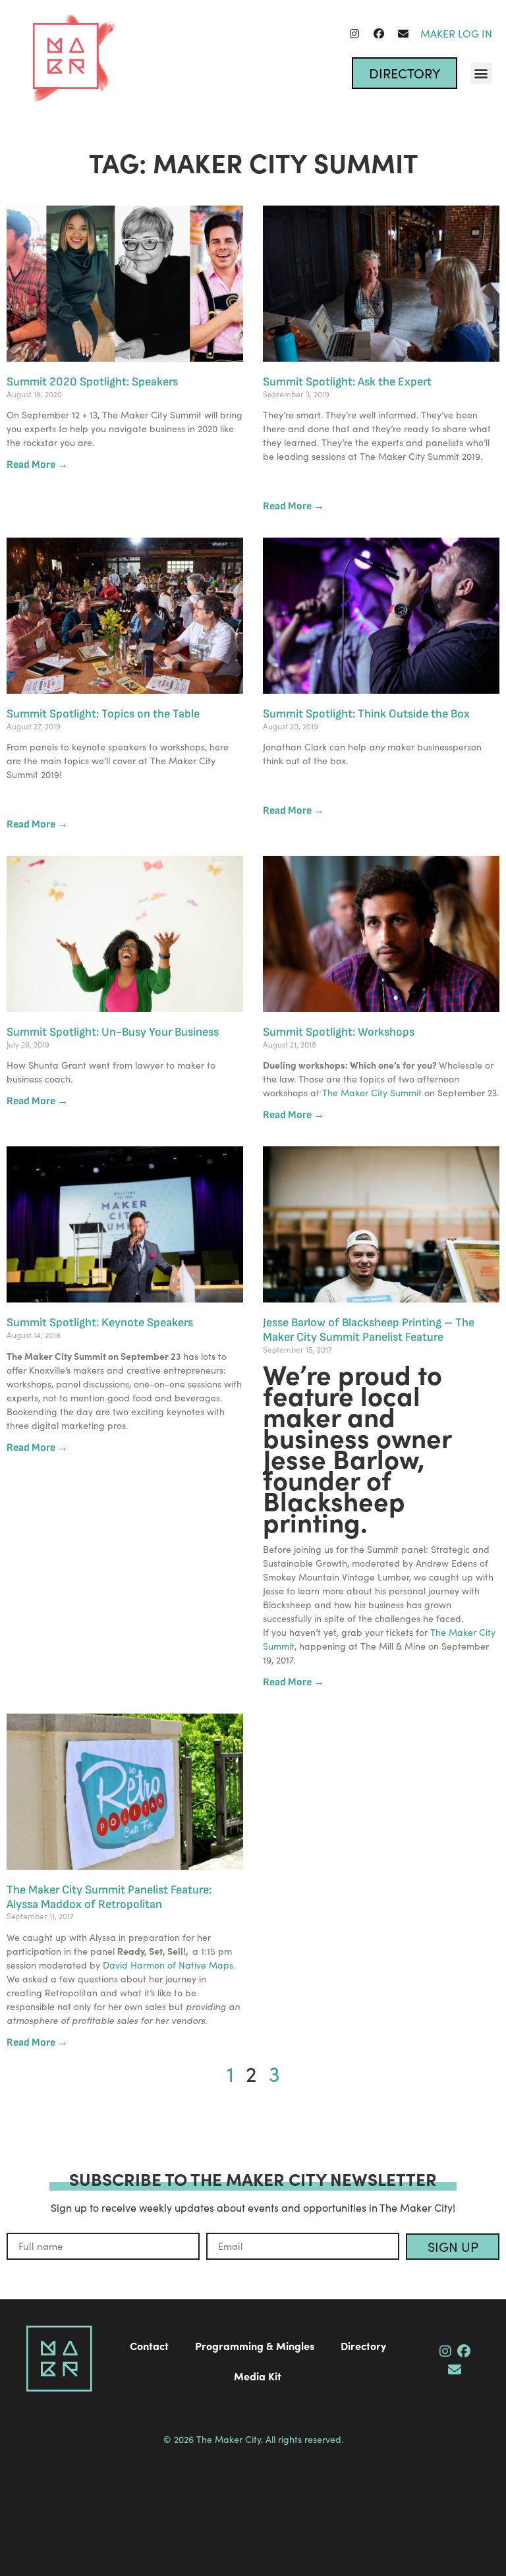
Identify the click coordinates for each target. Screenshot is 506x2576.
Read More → (37, 465)
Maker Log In (456, 33)
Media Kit (258, 2376)
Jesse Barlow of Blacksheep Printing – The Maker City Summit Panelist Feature (369, 1330)
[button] (481, 73)
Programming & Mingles (255, 2345)
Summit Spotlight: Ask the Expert (347, 382)
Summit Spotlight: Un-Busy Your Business (113, 1032)
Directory (363, 2345)
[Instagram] (354, 34)
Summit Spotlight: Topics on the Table (103, 714)
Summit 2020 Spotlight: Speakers (92, 382)
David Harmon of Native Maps (168, 1965)
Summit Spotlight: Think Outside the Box (366, 714)
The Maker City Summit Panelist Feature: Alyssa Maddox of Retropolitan (109, 1897)
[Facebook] (379, 34)
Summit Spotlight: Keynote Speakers (100, 1323)
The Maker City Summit (373, 1093)
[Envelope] (403, 34)
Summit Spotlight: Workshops (339, 1032)
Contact (149, 2345)
